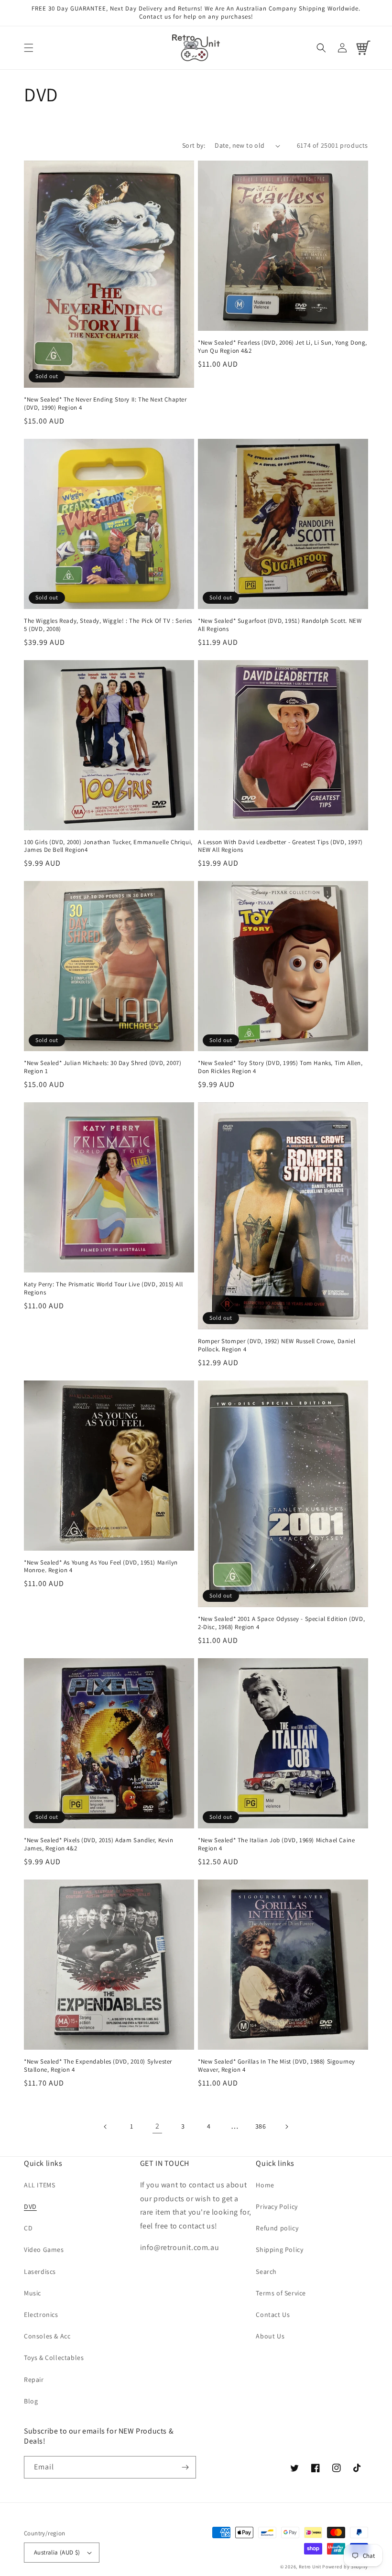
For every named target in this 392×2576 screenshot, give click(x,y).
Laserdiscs (40, 2272)
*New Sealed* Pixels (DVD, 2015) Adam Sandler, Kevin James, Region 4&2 (99, 1844)
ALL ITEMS (39, 2185)
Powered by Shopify (345, 2567)
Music (33, 2293)
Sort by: (194, 145)
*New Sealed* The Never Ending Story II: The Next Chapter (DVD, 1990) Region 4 (105, 404)
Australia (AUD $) (57, 2552)
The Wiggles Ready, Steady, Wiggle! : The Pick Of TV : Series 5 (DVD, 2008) (108, 625)
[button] (29, 48)
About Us (270, 2336)
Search (266, 2272)
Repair (34, 2380)
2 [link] (158, 2126)
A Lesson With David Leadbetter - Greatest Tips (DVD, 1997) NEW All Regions (280, 846)
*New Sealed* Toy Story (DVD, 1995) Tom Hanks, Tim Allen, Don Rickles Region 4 (280, 1067)
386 (261, 2126)
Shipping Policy (279, 2250)
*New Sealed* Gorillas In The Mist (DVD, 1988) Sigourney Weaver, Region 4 (277, 2066)
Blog (31, 2401)
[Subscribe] (185, 2467)
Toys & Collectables (54, 2358)
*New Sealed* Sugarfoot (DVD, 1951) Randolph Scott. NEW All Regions (280, 625)
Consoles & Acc (47, 2336)
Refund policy (277, 2228)
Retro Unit (310, 2567)
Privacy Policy (277, 2206)
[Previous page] (106, 2127)
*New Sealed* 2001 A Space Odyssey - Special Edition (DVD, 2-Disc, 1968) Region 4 (281, 1623)
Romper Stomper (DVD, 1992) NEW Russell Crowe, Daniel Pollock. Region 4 (277, 1345)
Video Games (44, 2250)
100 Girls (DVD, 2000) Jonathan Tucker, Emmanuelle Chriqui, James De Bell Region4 (108, 846)
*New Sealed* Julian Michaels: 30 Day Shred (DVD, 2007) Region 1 (103, 1067)
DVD (30, 2206)
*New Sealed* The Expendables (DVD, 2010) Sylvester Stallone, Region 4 (98, 2066)
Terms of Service (281, 2293)
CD (28, 2228)
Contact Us (273, 2315)
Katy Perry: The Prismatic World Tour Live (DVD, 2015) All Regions (103, 1288)
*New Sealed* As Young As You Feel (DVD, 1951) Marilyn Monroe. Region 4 (101, 1567)
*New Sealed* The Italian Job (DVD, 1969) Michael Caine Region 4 (276, 1844)
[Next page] (286, 2127)
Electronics (41, 2315)
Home (265, 2185)
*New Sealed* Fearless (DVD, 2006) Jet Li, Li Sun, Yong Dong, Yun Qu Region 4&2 (283, 347)
